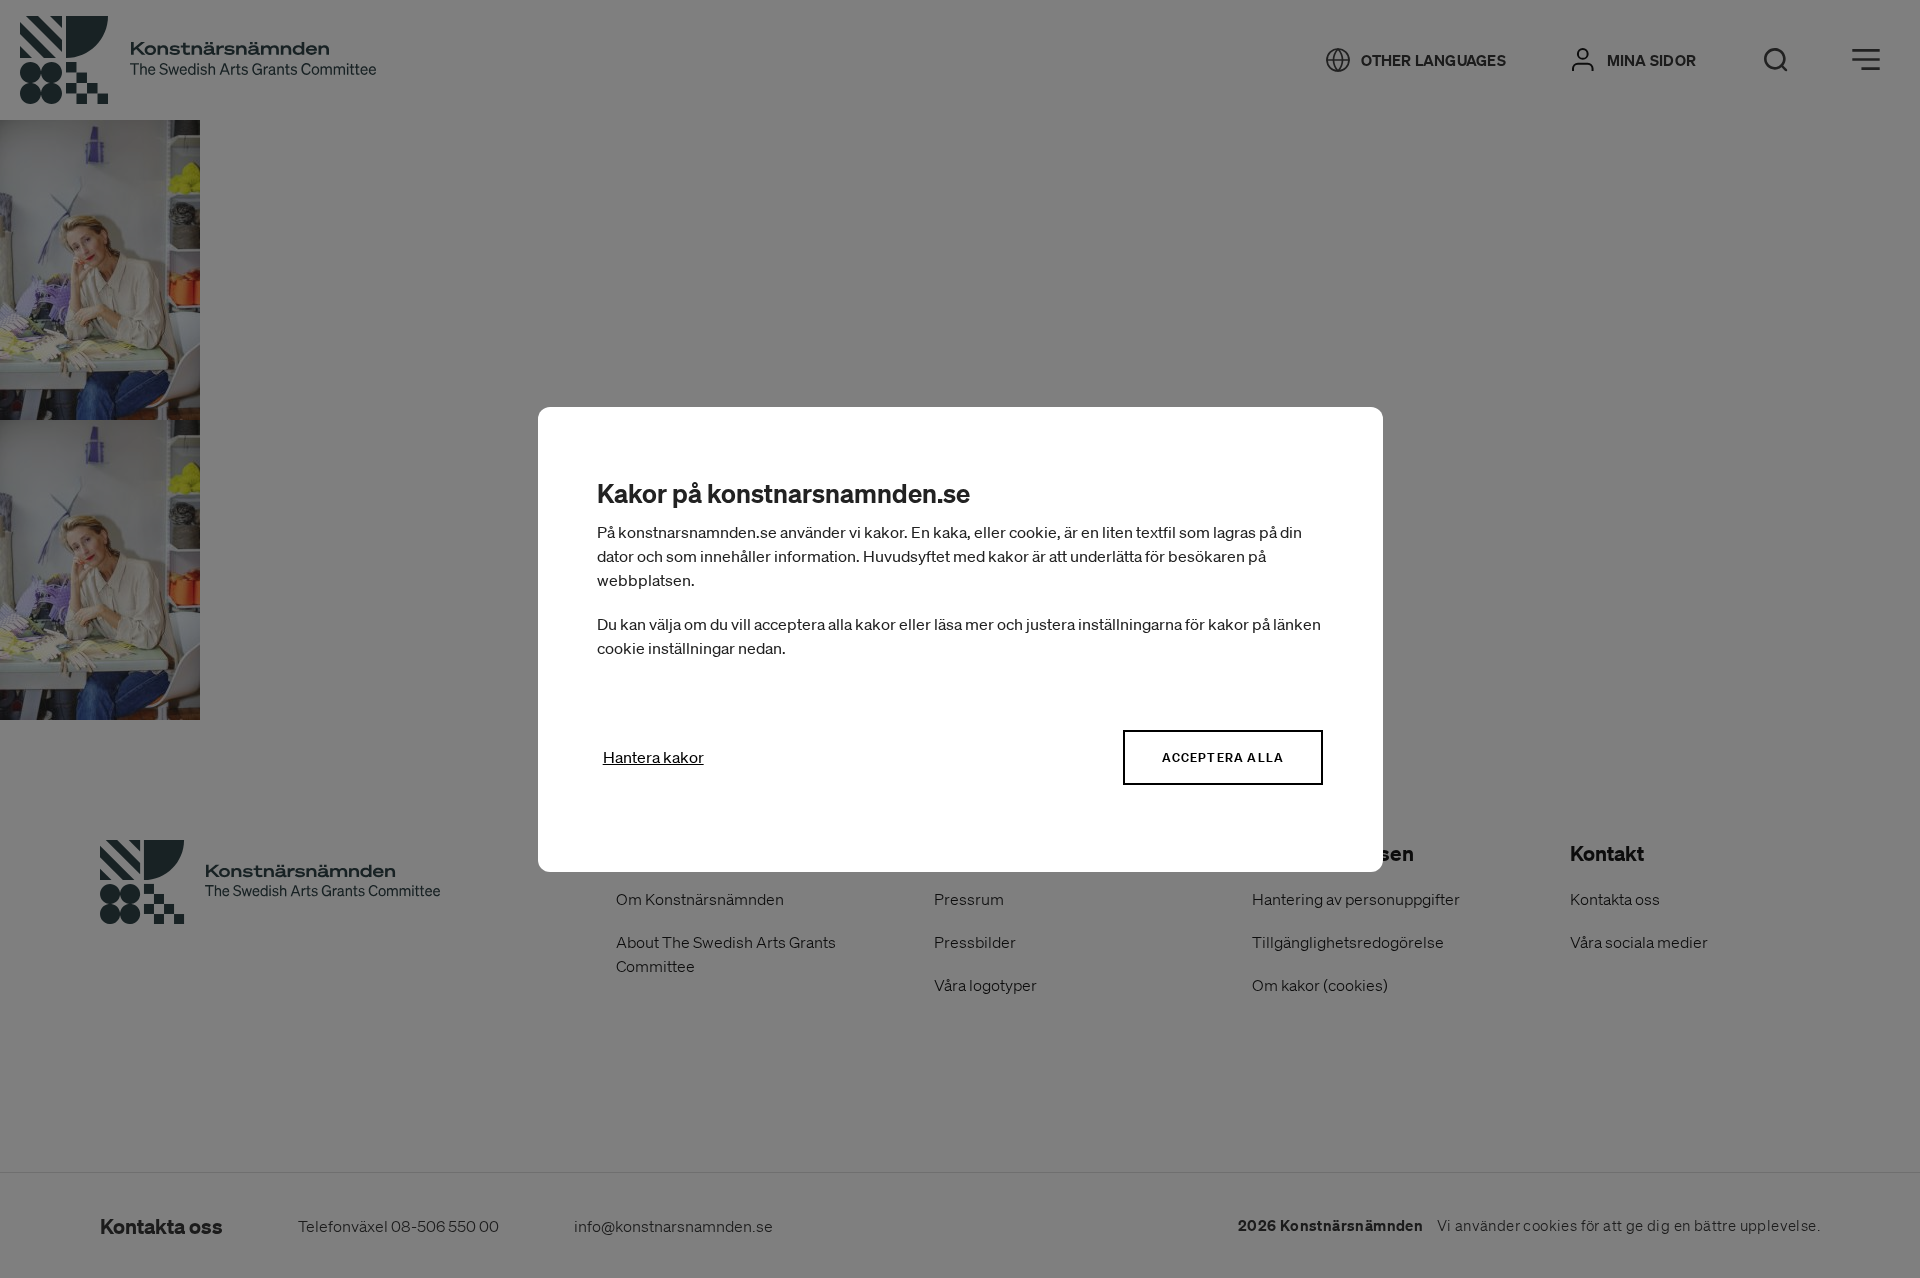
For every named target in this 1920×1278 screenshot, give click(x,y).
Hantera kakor (653, 757)
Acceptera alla (1223, 757)
